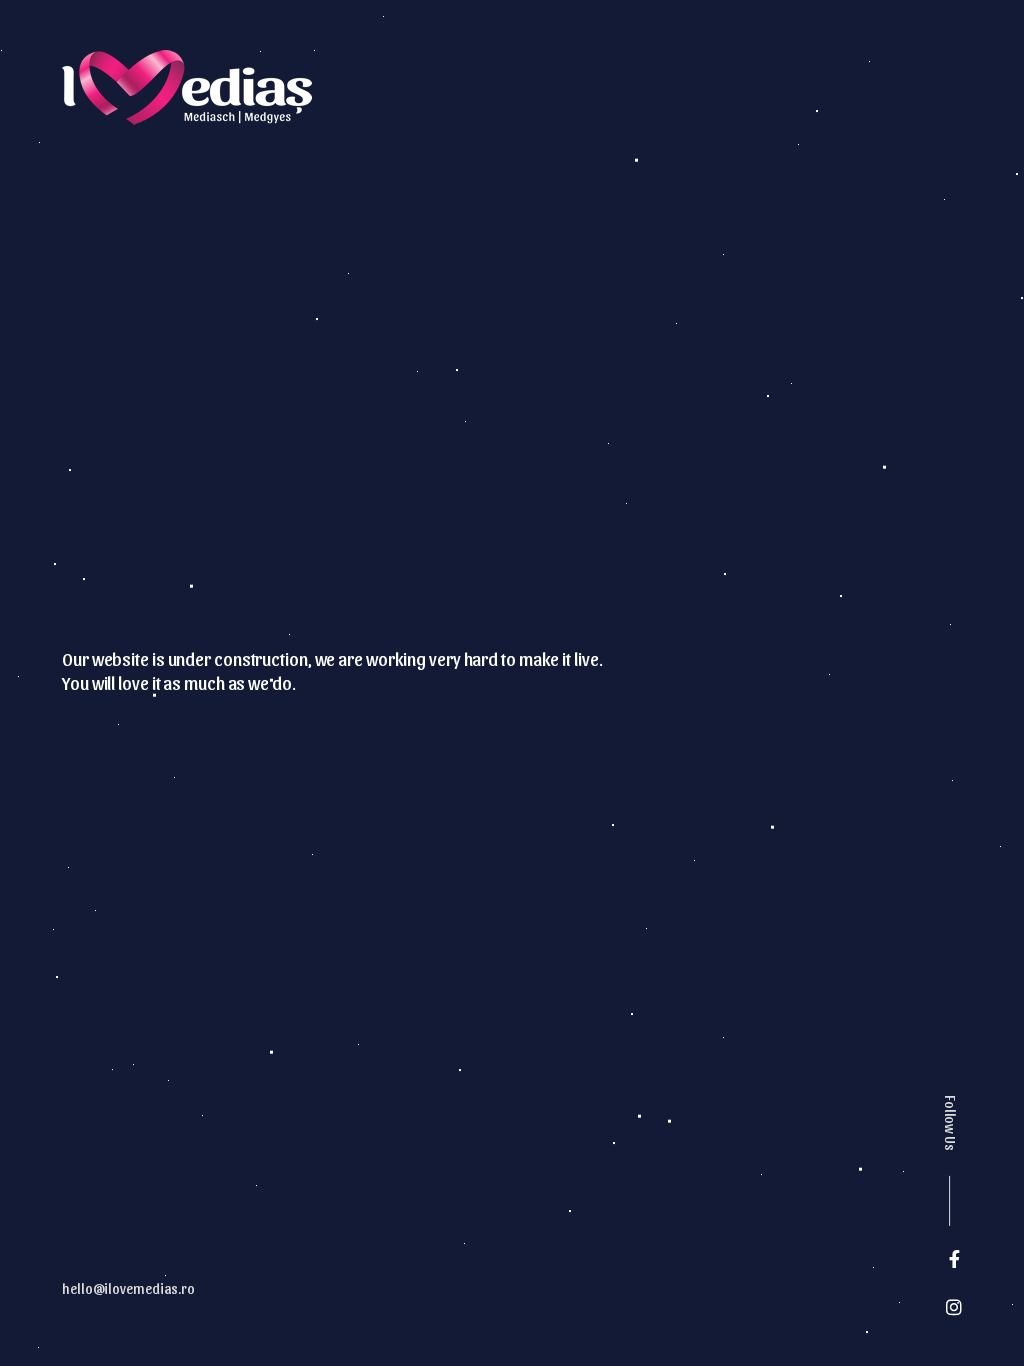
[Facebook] (954, 1259)
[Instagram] (954, 1307)
